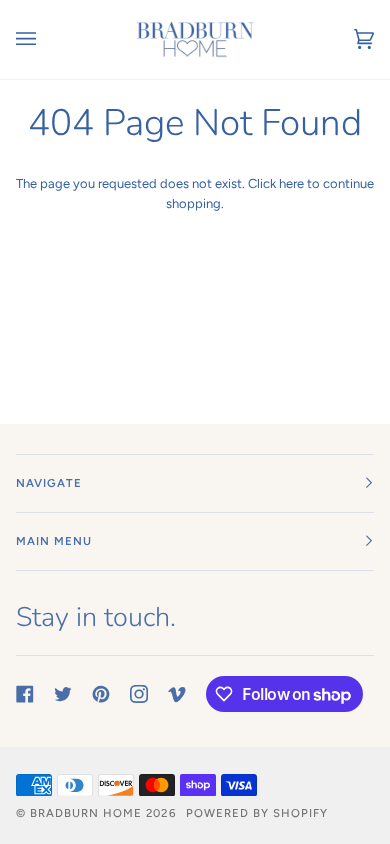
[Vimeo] (177, 694)
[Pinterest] (101, 694)
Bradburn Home (86, 813)
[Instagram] (139, 694)
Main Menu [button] (54, 541)
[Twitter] (63, 694)
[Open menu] (46, 39)
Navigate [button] (49, 483)
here (291, 183)
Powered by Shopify (257, 813)
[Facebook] (25, 694)
